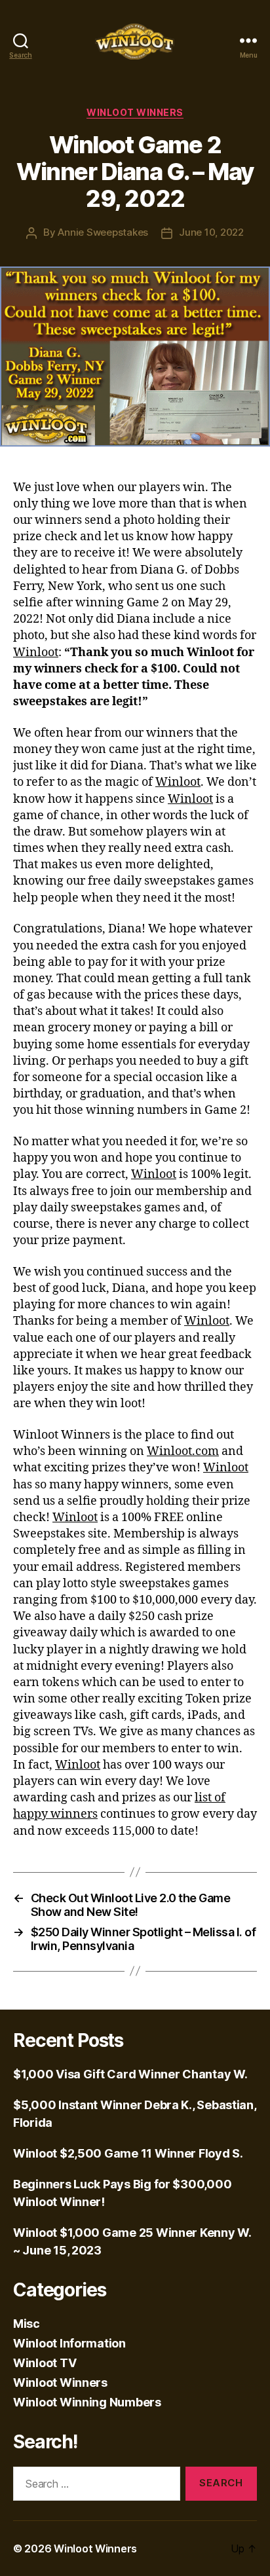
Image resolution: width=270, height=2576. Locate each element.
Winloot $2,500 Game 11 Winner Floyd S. (128, 2153)
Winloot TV (45, 2363)
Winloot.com (183, 1451)
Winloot (36, 653)
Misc (27, 2324)
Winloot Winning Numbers (87, 2402)
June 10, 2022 (211, 232)
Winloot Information (69, 2343)
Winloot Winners (135, 112)
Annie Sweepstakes (103, 232)
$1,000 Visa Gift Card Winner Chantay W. (130, 2074)
